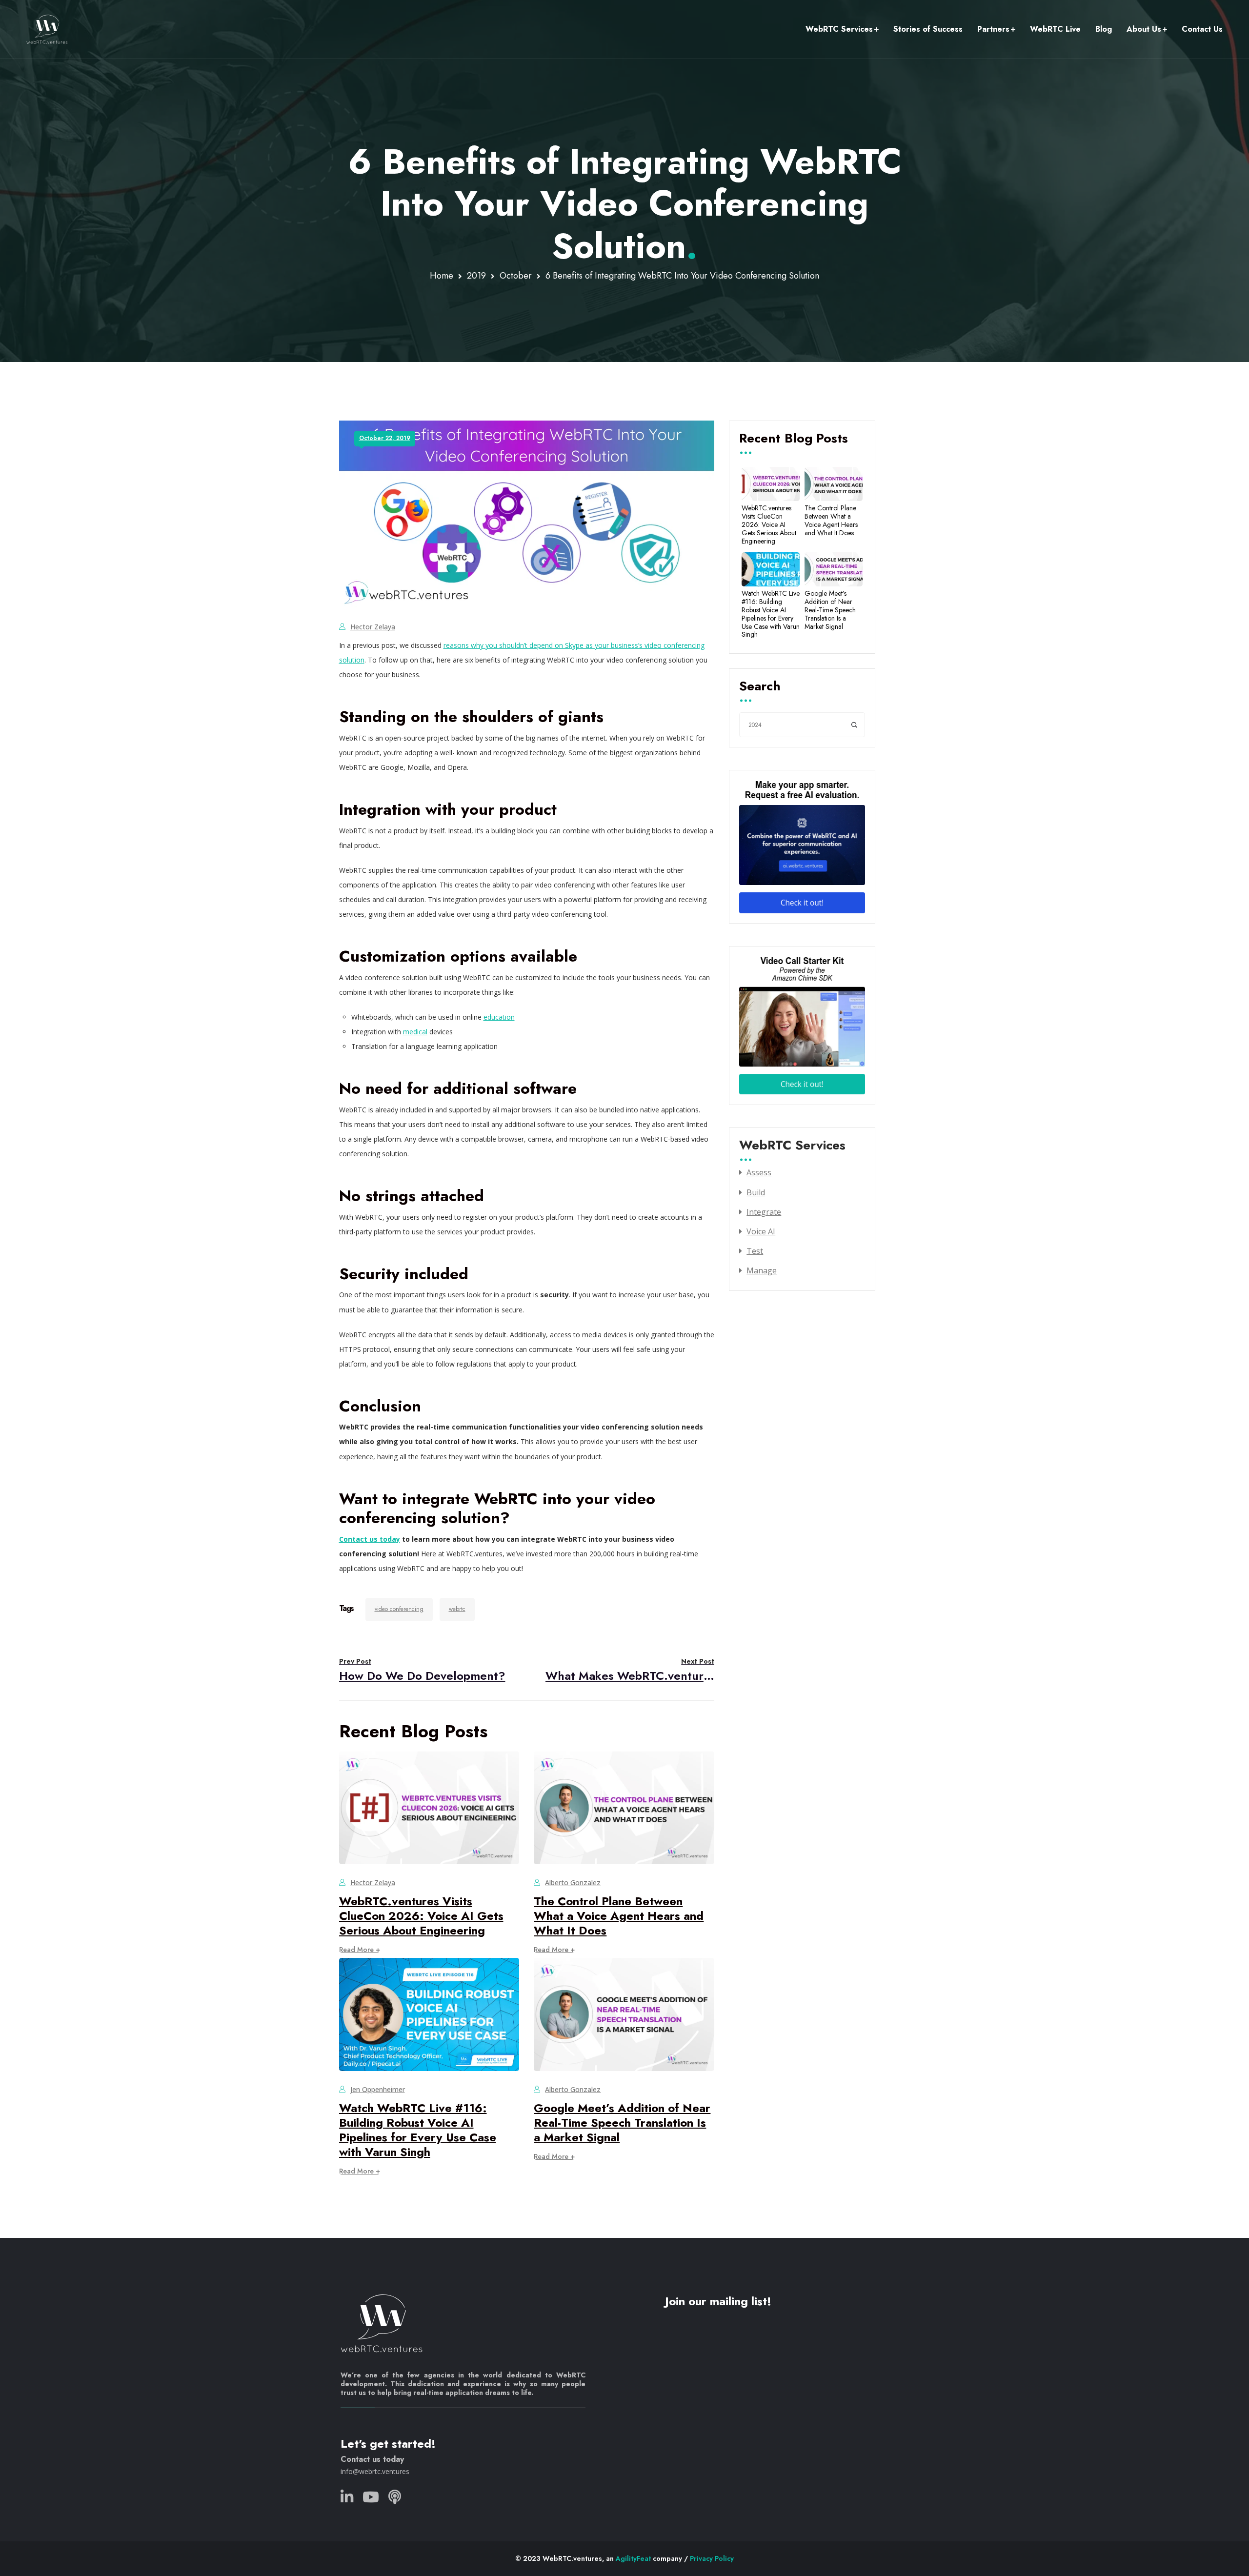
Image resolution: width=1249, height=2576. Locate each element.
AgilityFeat (633, 2558)
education (499, 1017)
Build (756, 1192)
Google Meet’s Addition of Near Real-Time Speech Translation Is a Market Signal (622, 2123)
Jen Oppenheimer (378, 2089)
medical (415, 1032)
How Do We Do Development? (422, 1670)
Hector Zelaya (373, 627)
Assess (759, 1172)
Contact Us (1202, 29)
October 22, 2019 (385, 438)
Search (760, 687)
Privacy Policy (712, 2558)
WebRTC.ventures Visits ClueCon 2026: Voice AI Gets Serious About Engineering (421, 1916)
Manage (762, 1270)
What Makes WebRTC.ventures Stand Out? (630, 1670)
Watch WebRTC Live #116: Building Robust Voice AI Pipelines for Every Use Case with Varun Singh (418, 2130)
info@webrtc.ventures (375, 2471)
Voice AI (761, 1231)
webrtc (457, 1609)
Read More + (360, 1950)
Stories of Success (928, 29)
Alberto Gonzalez (573, 1882)
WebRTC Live (1055, 29)
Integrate (764, 1212)
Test (755, 1251)
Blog (1104, 29)
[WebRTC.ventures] (47, 29)
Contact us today (370, 1539)
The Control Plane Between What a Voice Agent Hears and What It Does (619, 1916)
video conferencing (399, 1609)
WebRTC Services (839, 29)
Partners (993, 29)
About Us (1144, 29)
